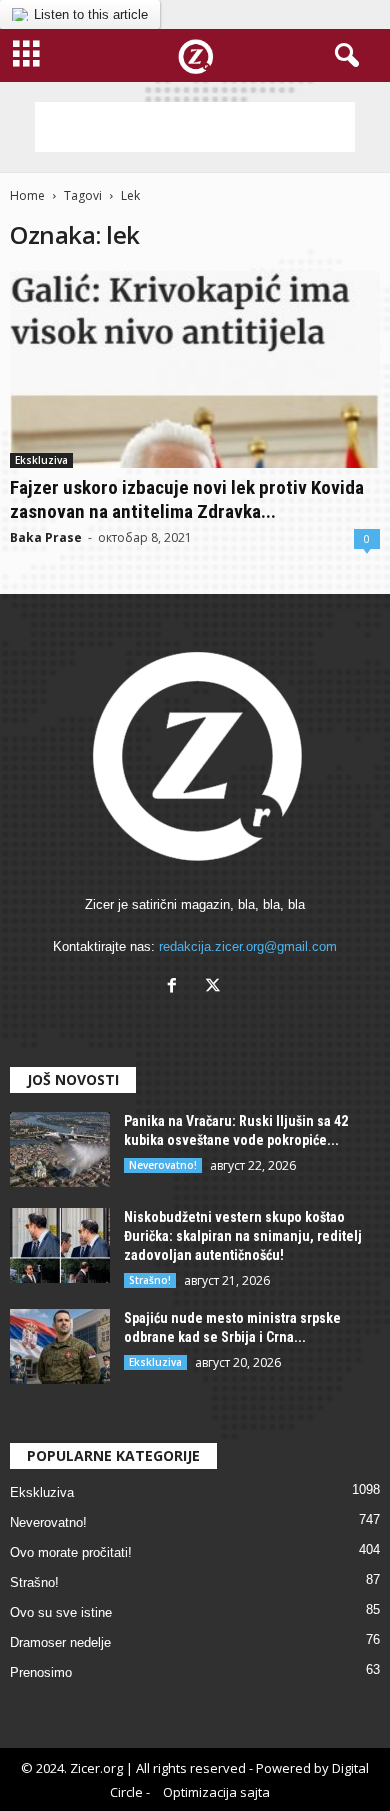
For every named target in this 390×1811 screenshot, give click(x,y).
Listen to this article (91, 14)
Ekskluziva (41, 460)
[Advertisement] (195, 127)
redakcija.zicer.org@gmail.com (248, 946)
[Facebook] (176, 987)
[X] (215, 987)
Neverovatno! (163, 1165)
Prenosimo (41, 1672)
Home (27, 195)
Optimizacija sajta (216, 1792)
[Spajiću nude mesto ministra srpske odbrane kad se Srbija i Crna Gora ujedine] (60, 1346)
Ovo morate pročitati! (71, 1552)
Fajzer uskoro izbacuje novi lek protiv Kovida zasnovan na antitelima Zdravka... (187, 499)
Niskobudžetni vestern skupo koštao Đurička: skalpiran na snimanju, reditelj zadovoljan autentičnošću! (243, 1236)
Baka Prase (46, 537)
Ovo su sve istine (61, 1612)
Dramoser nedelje (60, 1642)
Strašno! (150, 1280)
